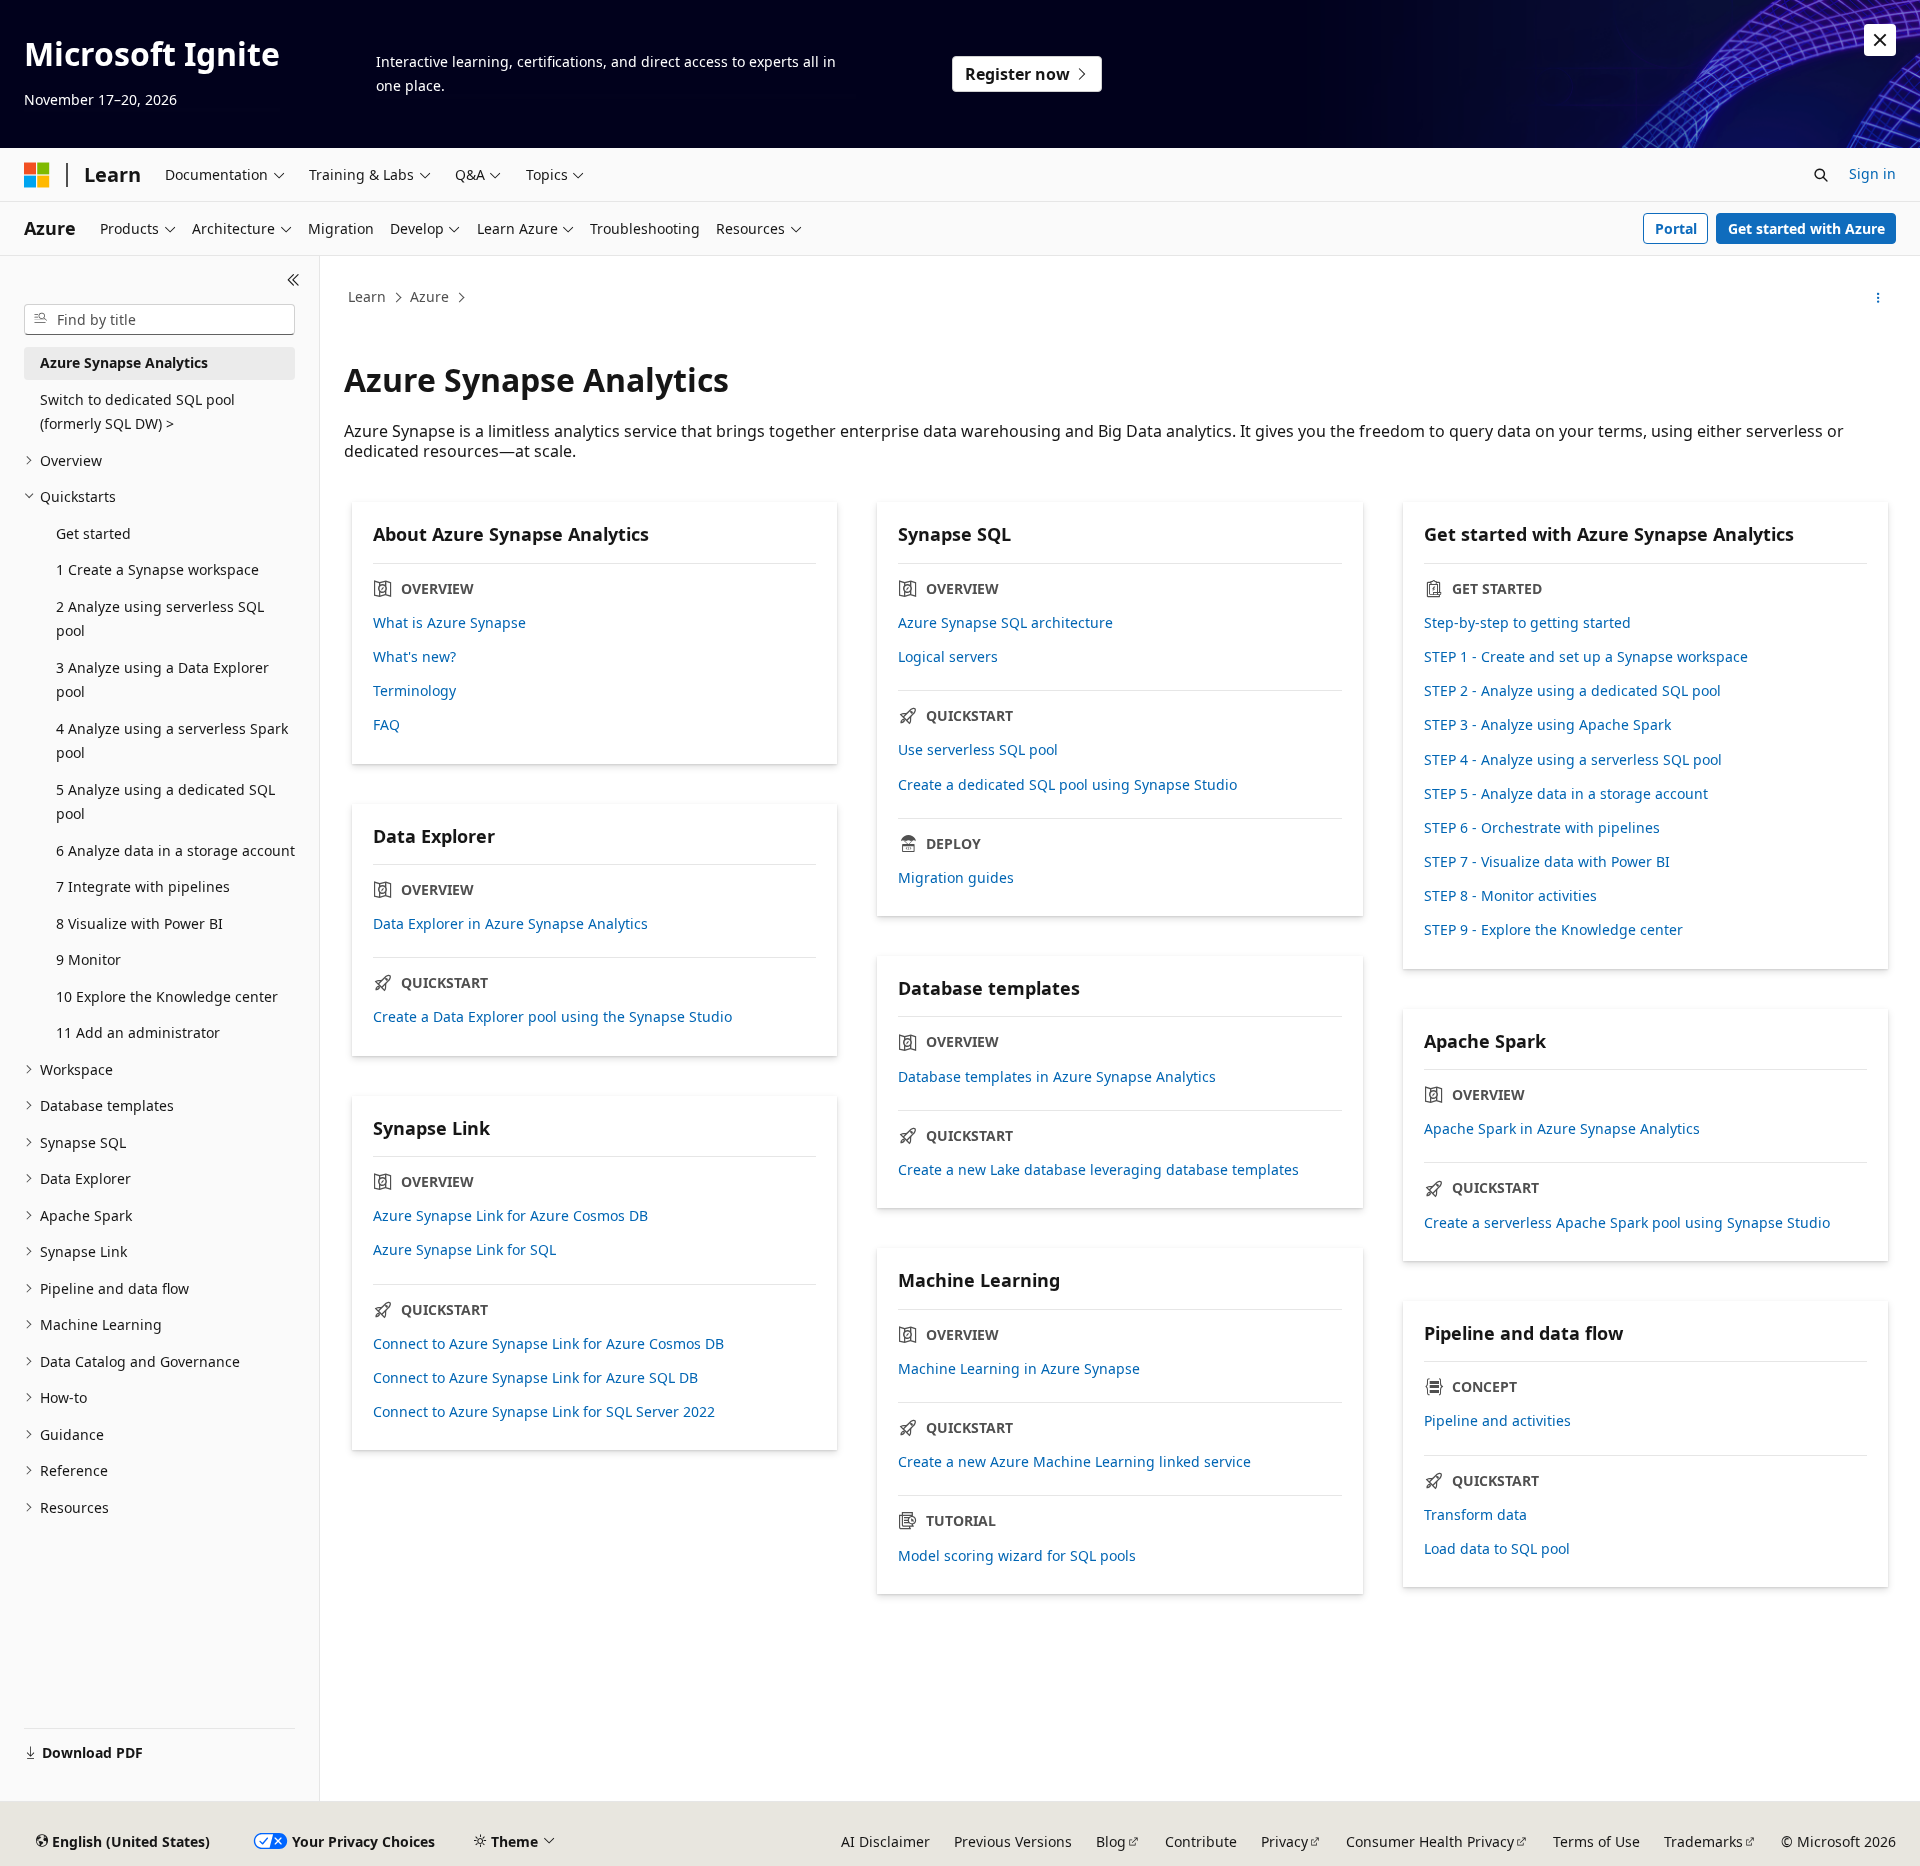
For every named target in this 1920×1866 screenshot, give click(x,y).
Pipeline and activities (1497, 1421)
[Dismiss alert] (1880, 40)
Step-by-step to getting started (1527, 623)
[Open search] (1821, 175)
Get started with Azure (1806, 228)
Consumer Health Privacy (1430, 1841)
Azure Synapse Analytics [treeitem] (124, 362)
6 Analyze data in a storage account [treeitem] (175, 850)
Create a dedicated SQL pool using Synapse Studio (1067, 785)
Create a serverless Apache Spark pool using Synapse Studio (1627, 1223)
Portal (1676, 228)
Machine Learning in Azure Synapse (1019, 1369)
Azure (429, 296)
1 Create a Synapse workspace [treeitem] (157, 569)
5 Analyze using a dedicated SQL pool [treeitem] (165, 802)
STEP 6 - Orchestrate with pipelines (1542, 828)
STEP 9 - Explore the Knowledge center (1553, 930)
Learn (367, 296)
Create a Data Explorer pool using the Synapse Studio (552, 1017)
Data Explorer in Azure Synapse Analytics (510, 924)
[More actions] (1878, 298)
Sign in (1872, 173)
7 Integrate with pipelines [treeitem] (143, 886)
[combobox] (159, 320)
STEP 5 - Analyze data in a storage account (1566, 794)
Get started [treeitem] (93, 533)
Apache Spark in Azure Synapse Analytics (1562, 1129)
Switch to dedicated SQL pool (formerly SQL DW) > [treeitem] (137, 412)
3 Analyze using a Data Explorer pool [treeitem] (162, 680)
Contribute (1201, 1841)
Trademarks (1703, 1841)
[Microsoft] (37, 175)
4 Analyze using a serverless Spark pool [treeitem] (172, 741)
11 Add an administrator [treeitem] (138, 1032)
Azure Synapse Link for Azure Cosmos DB (510, 1216)
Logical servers (948, 657)
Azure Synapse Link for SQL (464, 1250)
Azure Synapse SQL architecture (1005, 623)
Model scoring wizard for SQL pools (1017, 1556)
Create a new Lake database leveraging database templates (1098, 1170)
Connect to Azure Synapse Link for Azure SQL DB (535, 1378)
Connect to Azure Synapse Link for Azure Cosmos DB (548, 1344)
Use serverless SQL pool (978, 750)
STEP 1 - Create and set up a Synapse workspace (1586, 657)
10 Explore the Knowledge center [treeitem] (167, 996)
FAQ (386, 725)
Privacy (1284, 1841)
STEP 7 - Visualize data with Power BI (1547, 862)
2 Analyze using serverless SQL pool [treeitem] (160, 619)
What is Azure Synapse (449, 623)
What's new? (414, 657)
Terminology (414, 691)
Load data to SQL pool (1497, 1549)
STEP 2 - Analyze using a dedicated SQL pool (1572, 691)
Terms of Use (1596, 1841)
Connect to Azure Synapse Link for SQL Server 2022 (544, 1412)
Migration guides (956, 878)
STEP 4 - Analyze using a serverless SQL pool (1573, 760)
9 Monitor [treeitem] (88, 959)
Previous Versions (1013, 1841)
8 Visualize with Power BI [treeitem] (139, 923)
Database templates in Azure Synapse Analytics (1057, 1077)
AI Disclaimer (885, 1841)
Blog (1111, 1841)
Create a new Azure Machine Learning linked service (1074, 1462)
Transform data (1475, 1515)
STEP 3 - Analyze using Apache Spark (1547, 725)
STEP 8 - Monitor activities (1510, 896)
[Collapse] (293, 280)
